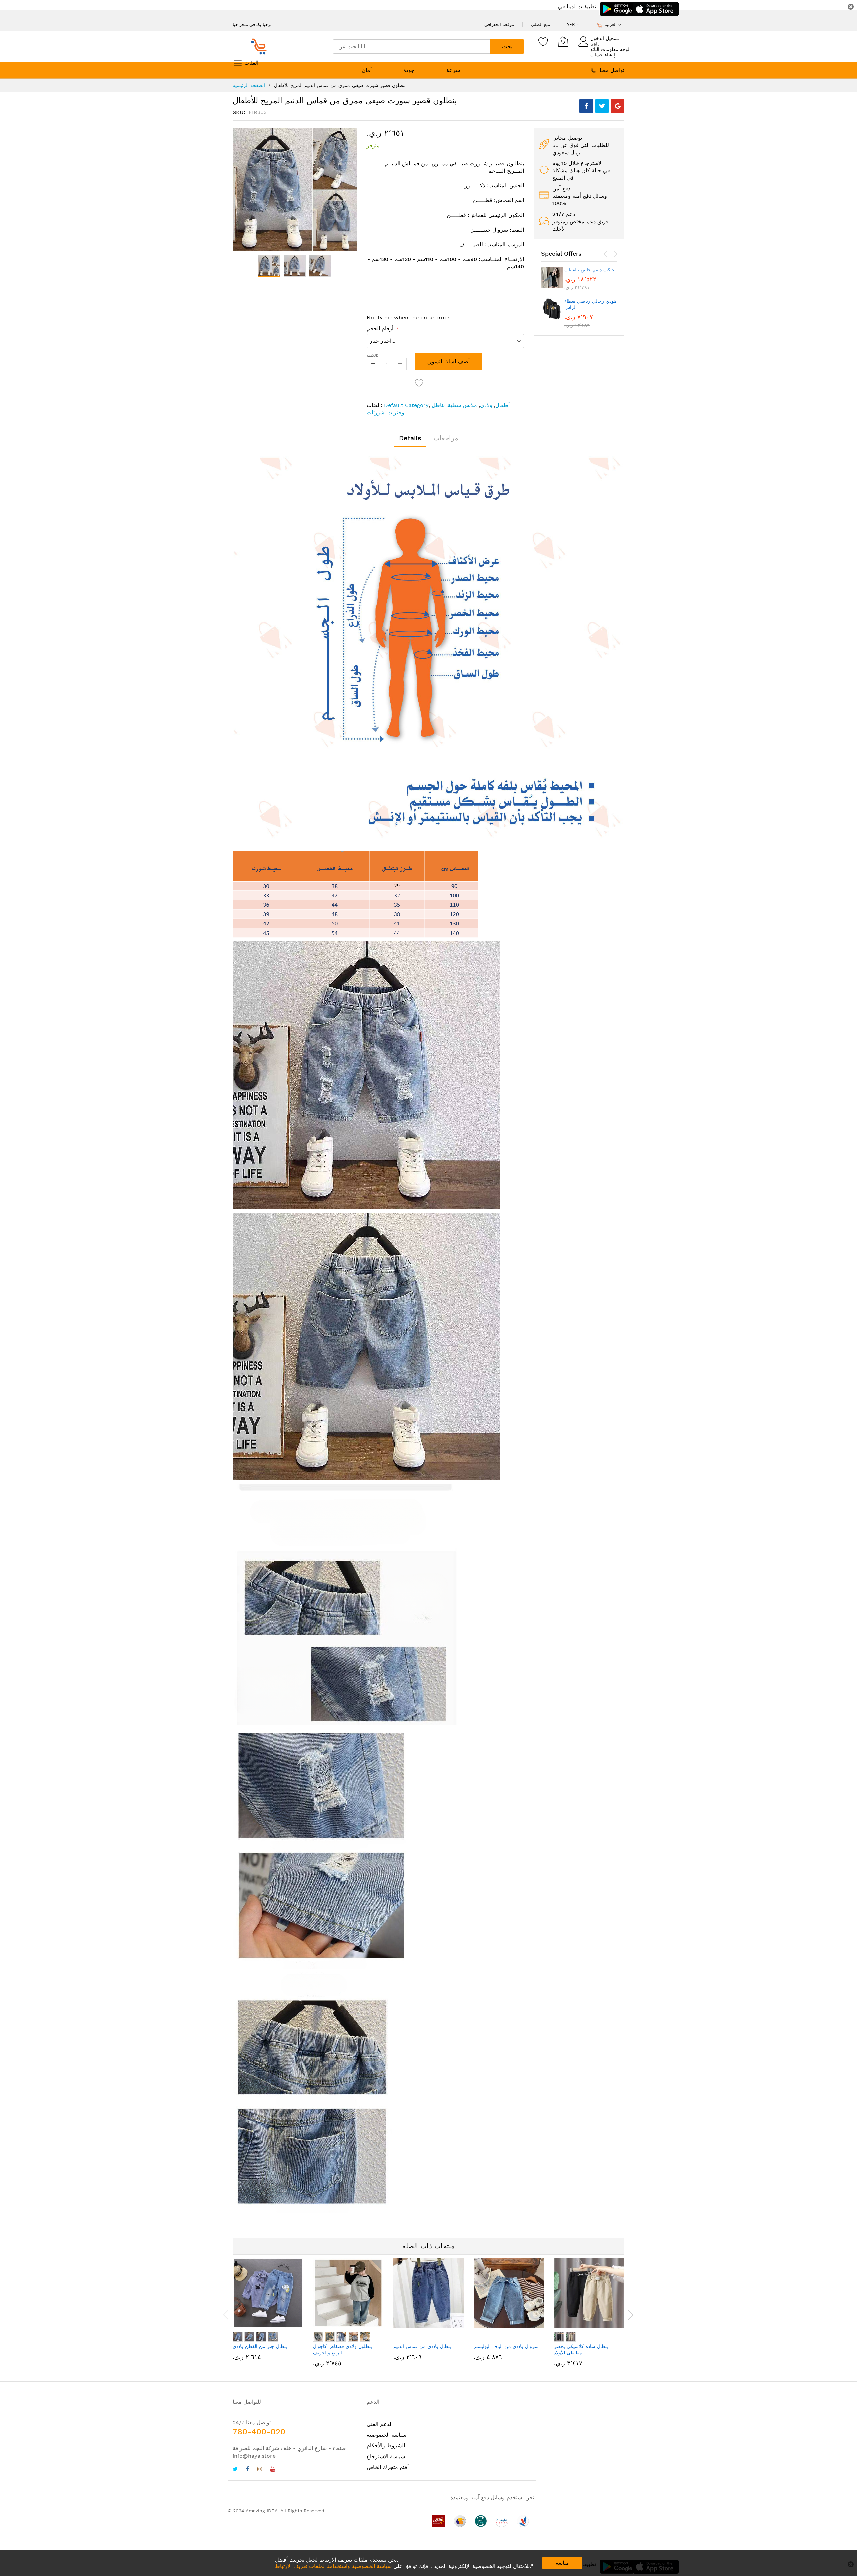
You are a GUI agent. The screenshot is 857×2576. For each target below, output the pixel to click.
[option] (238, 2337)
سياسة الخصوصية (386, 2435)
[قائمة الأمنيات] (543, 41)
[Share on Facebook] (586, 106)
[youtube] (273, 2470)
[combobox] (412, 47)
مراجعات (446, 438)
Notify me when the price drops (408, 317)
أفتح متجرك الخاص (388, 2467)
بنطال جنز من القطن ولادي (260, 2346)
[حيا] (261, 47)
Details (410, 438)
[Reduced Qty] (373, 364)
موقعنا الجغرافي (499, 25)
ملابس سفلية (462, 405)
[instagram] (260, 2470)
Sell (594, 44)
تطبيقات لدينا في (577, 7)
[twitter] (235, 2470)
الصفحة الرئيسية (249, 85)
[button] (295, 266)
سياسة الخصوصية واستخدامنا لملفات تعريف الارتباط (333, 2566)
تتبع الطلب (540, 25)
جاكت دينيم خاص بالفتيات (590, 270)
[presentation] (606, 254)
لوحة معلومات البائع (610, 49)
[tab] (410, 438)
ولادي (486, 405)
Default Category (406, 405)
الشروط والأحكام (386, 2446)
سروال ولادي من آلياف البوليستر (506, 2346)
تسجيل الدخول (605, 38)
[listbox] (268, 2338)
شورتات (375, 412)
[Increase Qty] (400, 364)
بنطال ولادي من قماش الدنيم (422, 2346)
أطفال (502, 405)
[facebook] (248, 2470)
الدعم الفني (380, 2424)
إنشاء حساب (603, 55)
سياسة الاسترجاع (386, 2456)
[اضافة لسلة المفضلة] (419, 383)
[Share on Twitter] (602, 106)
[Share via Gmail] (618, 106)
